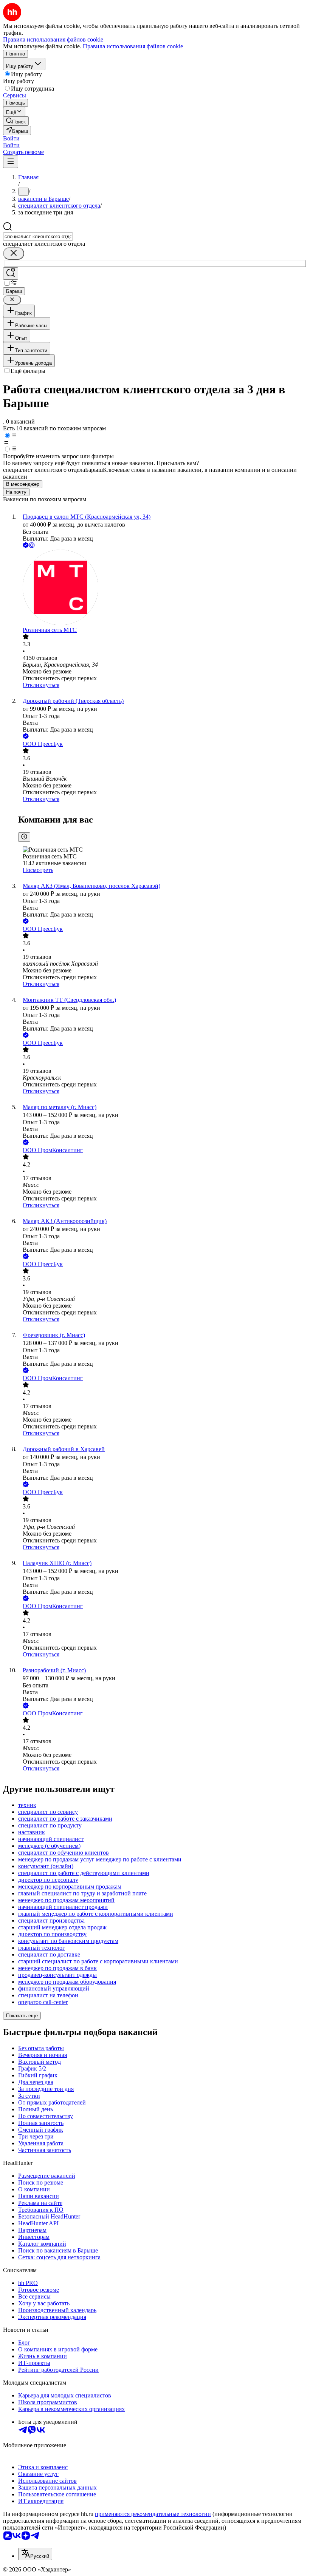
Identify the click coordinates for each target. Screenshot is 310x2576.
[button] (11, 138)
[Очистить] (14, 253)
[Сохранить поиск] (11, 273)
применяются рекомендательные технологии (153, 2514)
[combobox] (38, 236)
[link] (16, 121)
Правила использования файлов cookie (133, 46)
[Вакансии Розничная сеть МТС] (163, 588)
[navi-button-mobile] (11, 162)
